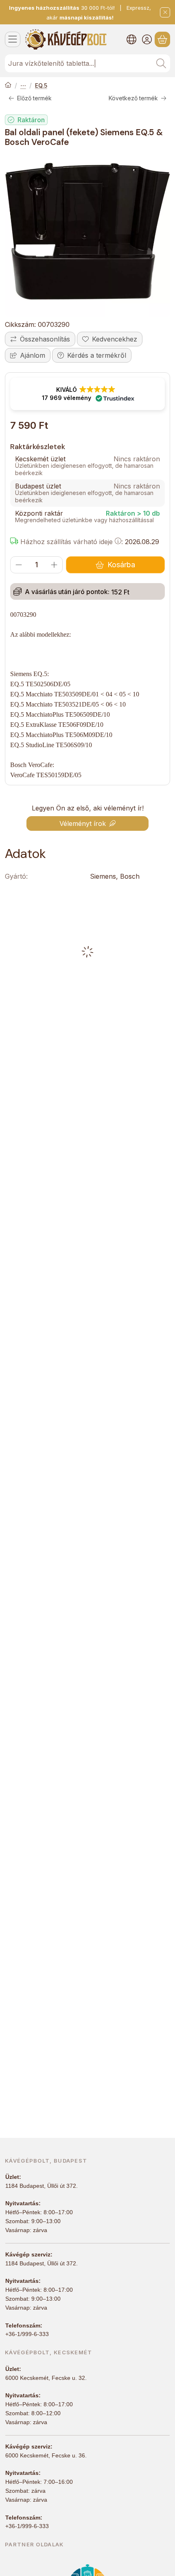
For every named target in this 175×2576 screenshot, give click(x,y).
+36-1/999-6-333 (27, 2334)
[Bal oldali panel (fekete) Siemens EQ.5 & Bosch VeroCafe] (87, 235)
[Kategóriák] (13, 39)
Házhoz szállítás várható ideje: (71, 542)
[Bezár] (165, 12)
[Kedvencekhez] (110, 339)
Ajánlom (33, 355)
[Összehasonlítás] (40, 339)
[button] (87, 394)
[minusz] (19, 565)
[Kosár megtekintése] (162, 39)
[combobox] (87, 63)
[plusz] (54, 565)
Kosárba (121, 565)
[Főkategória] (8, 86)
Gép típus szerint (23, 86)
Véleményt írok (83, 823)
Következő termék (133, 98)
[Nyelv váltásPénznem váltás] (131, 39)
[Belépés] (147, 39)
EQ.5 (41, 85)
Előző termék (34, 98)
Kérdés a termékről (97, 355)
